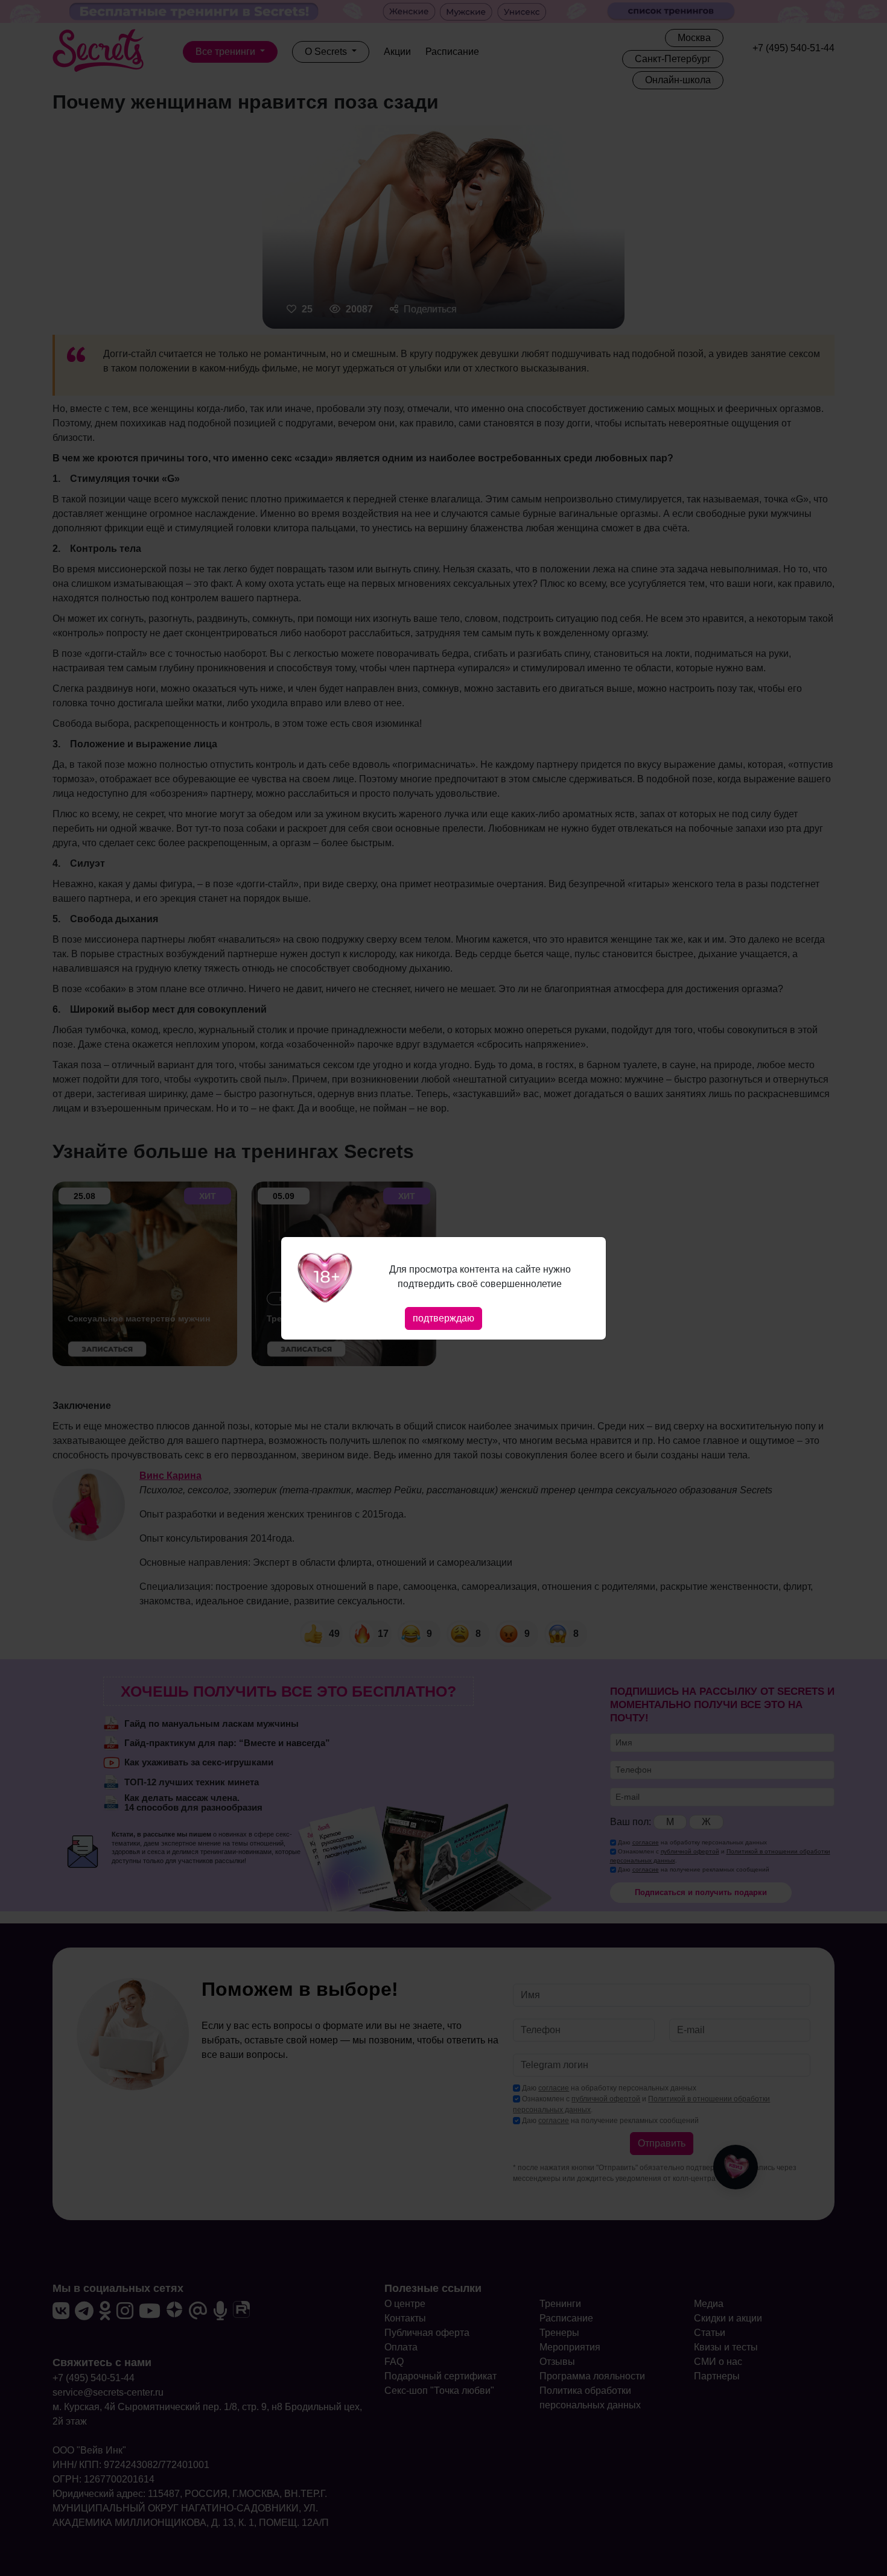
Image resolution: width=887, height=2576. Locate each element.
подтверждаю (443, 1318)
